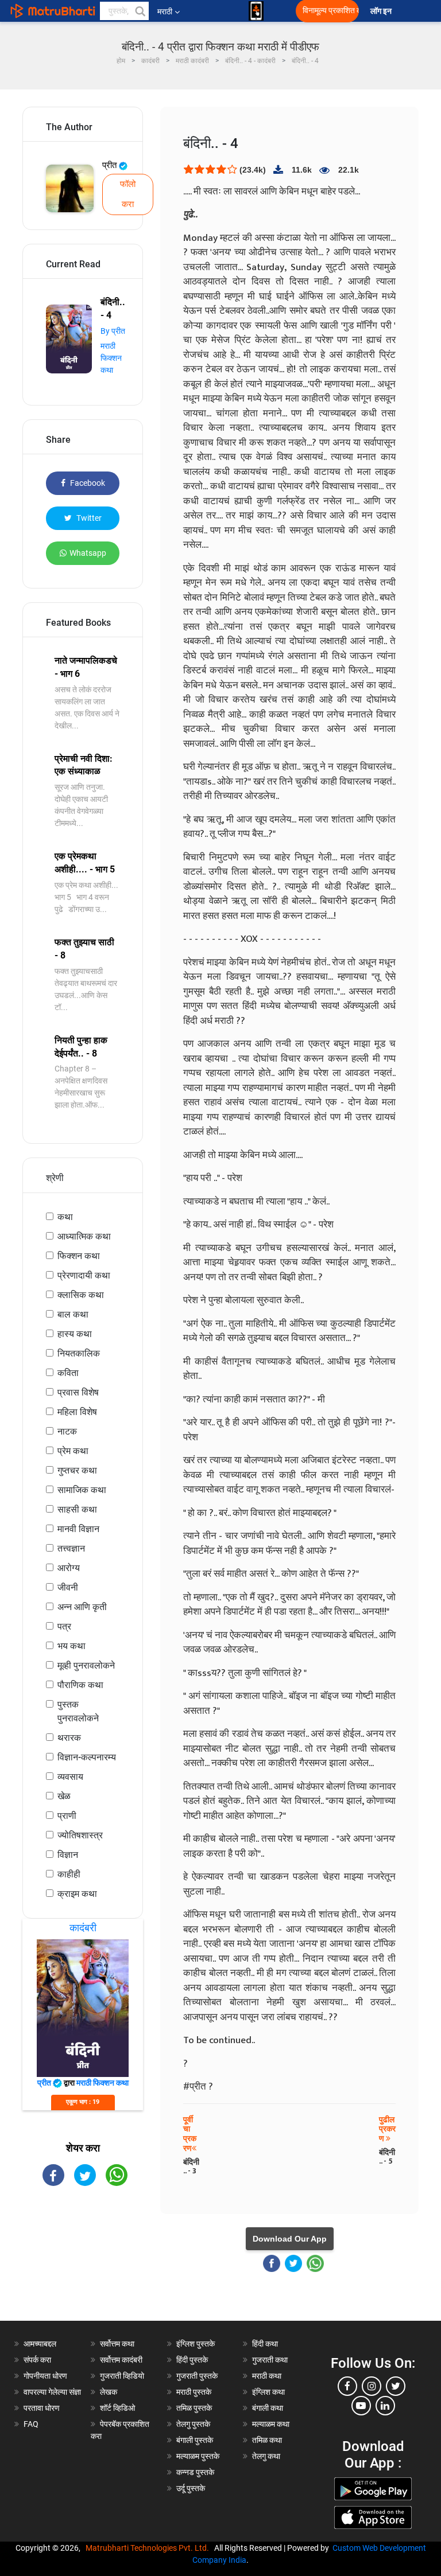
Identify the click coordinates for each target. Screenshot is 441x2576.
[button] (140, 11)
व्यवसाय (70, 1777)
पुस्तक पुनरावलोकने (78, 1711)
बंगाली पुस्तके (195, 2440)
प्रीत (111, 165)
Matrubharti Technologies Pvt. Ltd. (149, 2548)
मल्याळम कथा (271, 2424)
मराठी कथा (267, 2376)
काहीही (69, 1874)
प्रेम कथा (73, 1451)
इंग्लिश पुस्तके (196, 2344)
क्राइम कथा (77, 1894)
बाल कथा (73, 1314)
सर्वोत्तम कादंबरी (121, 2360)
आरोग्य (69, 1568)
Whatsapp (88, 553)
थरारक (69, 1738)
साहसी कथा (77, 1509)
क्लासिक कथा (81, 1295)
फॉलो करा (128, 194)
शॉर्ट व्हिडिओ (117, 2408)
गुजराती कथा (270, 2360)
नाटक (67, 1431)
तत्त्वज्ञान (71, 1548)
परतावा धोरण (42, 2408)
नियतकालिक (79, 1353)
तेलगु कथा (266, 2456)
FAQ (31, 2424)
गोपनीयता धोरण (45, 2376)
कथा (65, 1217)
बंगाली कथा (268, 2408)
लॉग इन (383, 11)
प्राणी (67, 1816)
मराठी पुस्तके (194, 2392)
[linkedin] (385, 2406)
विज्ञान (68, 1855)
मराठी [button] (165, 11)
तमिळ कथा (267, 2440)
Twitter (88, 518)
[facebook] (347, 2386)
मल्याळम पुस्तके (198, 2456)
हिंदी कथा (265, 2344)
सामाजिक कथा (82, 1490)
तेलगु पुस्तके (193, 2424)
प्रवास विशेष (78, 1392)
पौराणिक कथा (80, 1685)
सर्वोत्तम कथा (117, 2344)
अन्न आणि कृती (82, 1607)
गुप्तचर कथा (77, 1470)
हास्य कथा (75, 1334)
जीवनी (68, 1587)
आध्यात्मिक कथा (84, 1236)
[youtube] (361, 2406)
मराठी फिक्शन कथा (111, 358)
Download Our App (290, 2239)
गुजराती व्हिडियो (122, 2376)
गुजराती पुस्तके (197, 2376)
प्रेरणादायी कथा (84, 1275)
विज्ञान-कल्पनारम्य (87, 1757)
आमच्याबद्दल (40, 2344)
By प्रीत (113, 331)
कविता (68, 1373)
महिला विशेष (77, 1412)
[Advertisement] (83, 2263)
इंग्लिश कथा (268, 2392)
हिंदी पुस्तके (192, 2360)
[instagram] (372, 2386)
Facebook (87, 483)
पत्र (64, 1626)
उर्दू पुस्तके (191, 2488)
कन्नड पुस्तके (195, 2472)
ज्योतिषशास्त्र (80, 1835)
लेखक (109, 2392)
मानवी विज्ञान (78, 1529)
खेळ (64, 1796)
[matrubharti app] (256, 11)
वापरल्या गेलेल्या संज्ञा (52, 2392)
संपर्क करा (37, 2360)
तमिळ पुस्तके (194, 2408)
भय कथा (71, 1646)
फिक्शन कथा (79, 1256)
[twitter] (396, 2386)
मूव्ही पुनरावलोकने (86, 1665)
